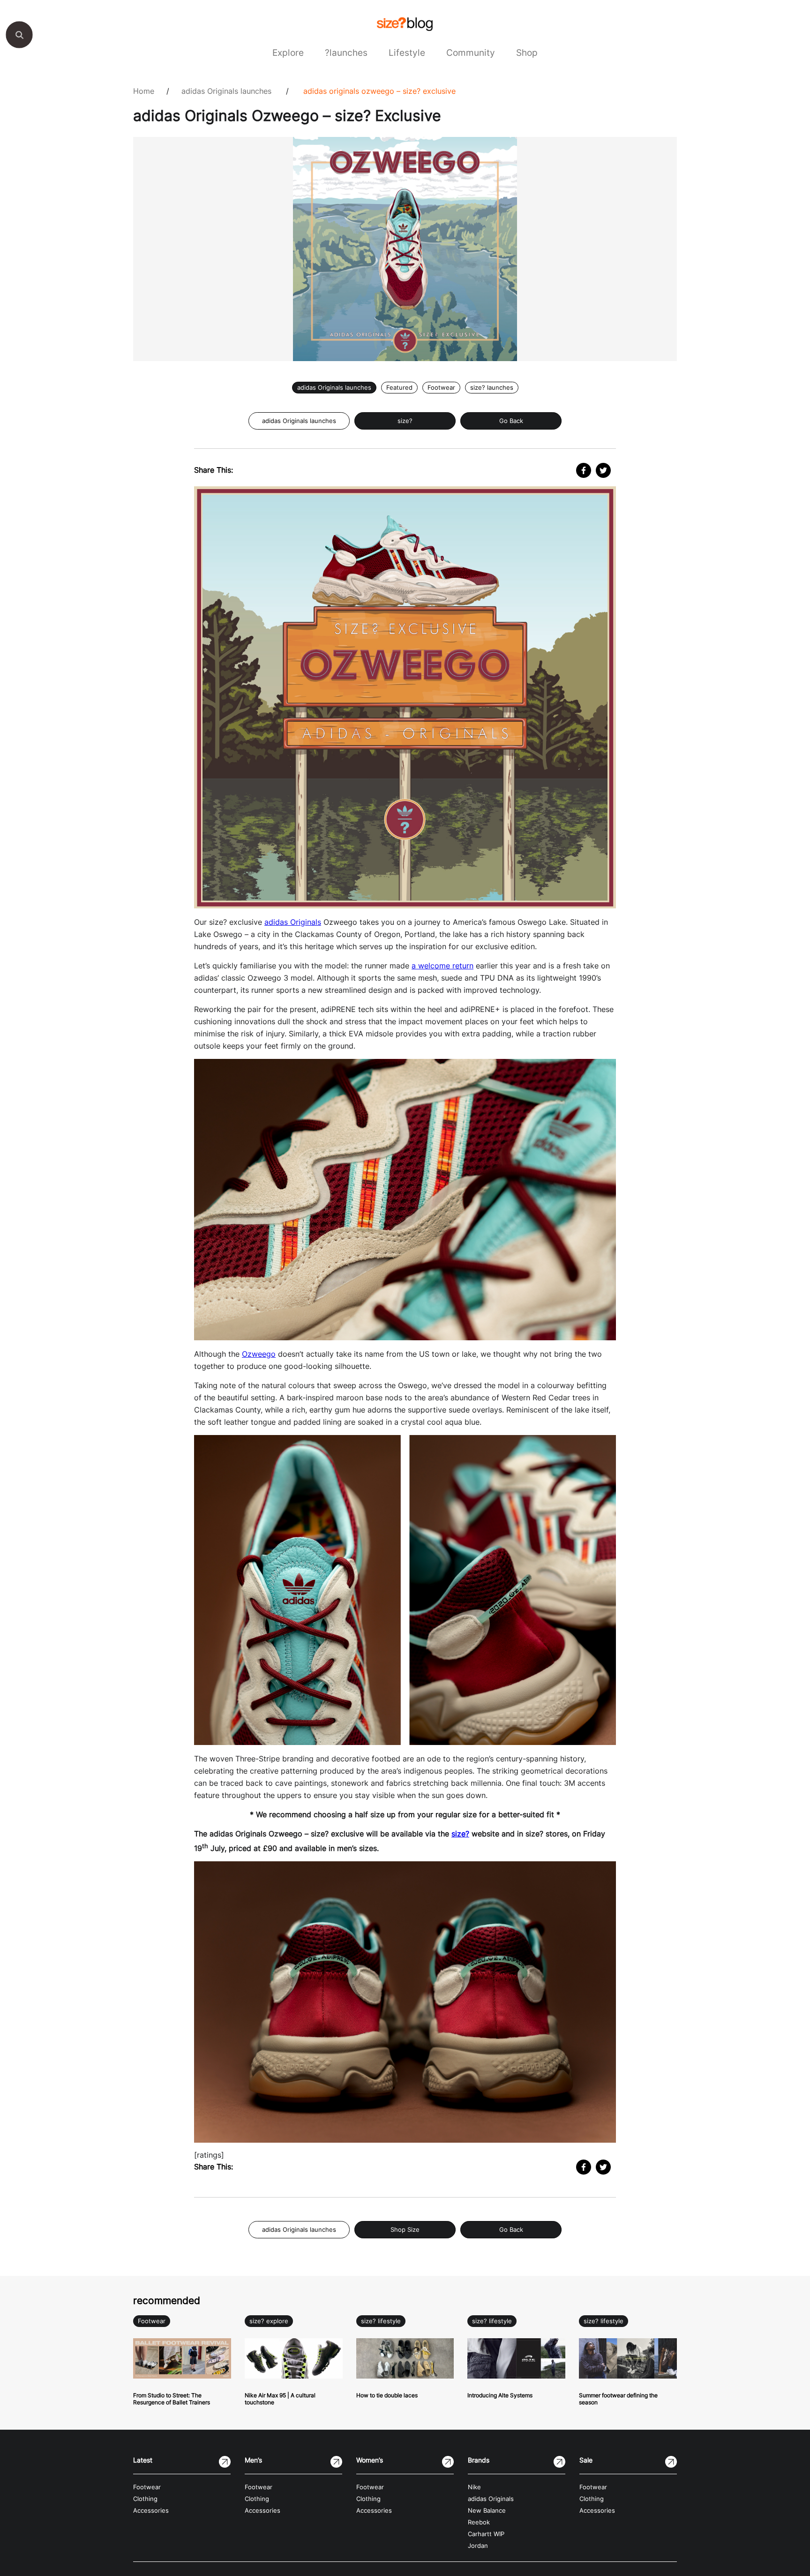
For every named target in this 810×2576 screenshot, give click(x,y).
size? (405, 421)
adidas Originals (293, 922)
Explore (288, 53)
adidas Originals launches (226, 91)
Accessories (151, 2511)
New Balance (487, 2511)
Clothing (145, 2499)
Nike (474, 2487)
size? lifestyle (381, 2321)
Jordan (478, 2546)
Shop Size (405, 2230)
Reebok (479, 2522)
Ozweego (259, 1354)
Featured (399, 388)
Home (144, 91)
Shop (527, 53)
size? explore (269, 2321)
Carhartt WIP (486, 2534)
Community (471, 53)
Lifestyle (407, 53)
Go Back (511, 421)
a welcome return (442, 966)
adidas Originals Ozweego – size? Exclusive (379, 91)
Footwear (441, 388)
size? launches (492, 388)
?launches (346, 53)
